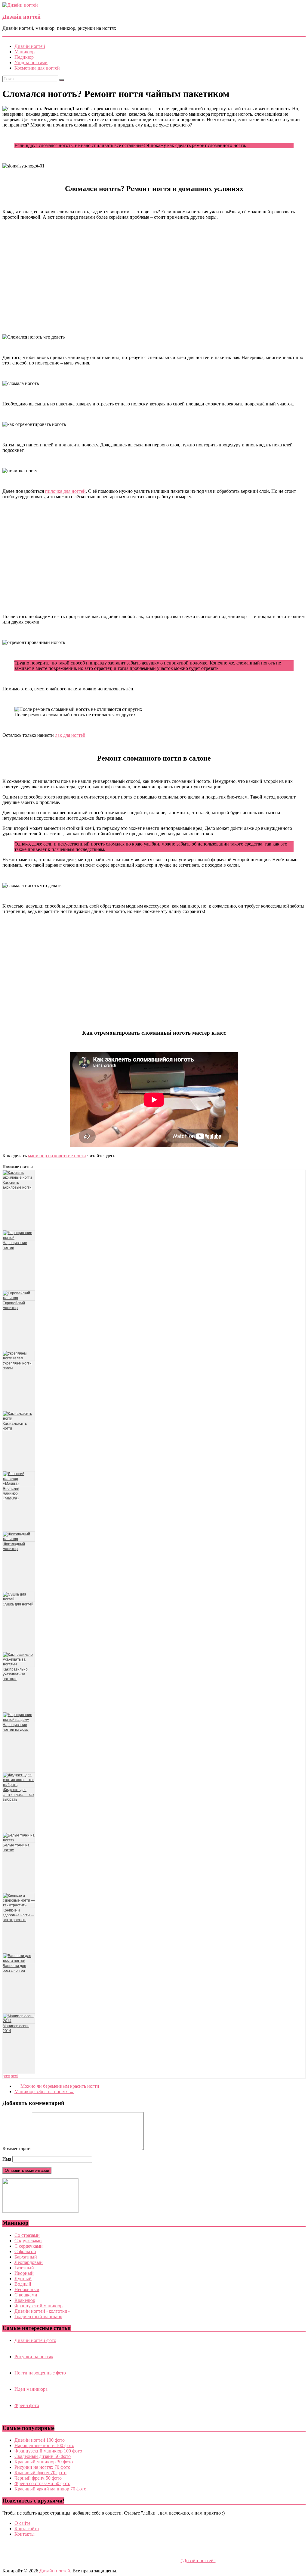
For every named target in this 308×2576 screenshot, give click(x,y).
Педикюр (24, 57)
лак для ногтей (70, 735)
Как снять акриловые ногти (17, 1185)
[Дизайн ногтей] (20, 5)
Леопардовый (29, 2262)
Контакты (25, 2534)
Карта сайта (27, 2529)
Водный (23, 2284)
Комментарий (17, 2148)
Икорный (24, 2273)
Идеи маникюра (31, 2389)
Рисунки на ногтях (34, 2357)
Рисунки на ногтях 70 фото (42, 2467)
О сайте (22, 2523)
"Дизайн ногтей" (198, 2560)
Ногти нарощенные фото (40, 2373)
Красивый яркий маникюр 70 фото (50, 2489)
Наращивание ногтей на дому (16, 1727)
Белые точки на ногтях (16, 1848)
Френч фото (27, 2405)
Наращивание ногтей (15, 1245)
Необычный (27, 2289)
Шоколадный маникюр (14, 1546)
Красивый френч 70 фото (40, 2473)
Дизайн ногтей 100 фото (40, 2440)
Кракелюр (25, 2300)
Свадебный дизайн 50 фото (43, 2456)
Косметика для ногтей (37, 68)
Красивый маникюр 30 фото (44, 2462)
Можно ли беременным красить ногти (57, 2086)
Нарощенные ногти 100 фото (44, 2445)
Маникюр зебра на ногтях (44, 2091)
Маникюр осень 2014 (16, 2028)
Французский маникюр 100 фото (48, 2451)
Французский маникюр (38, 2306)
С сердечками (29, 2246)
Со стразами (27, 2235)
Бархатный (26, 2257)
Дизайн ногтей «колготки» (42, 2311)
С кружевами (28, 2241)
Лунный (23, 2279)
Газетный (24, 2268)
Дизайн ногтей (22, 17)
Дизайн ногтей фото (35, 2340)
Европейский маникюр (14, 1305)
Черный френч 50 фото (38, 2478)
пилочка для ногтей (65, 491)
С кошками (26, 2295)
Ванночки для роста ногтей (14, 1968)
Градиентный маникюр (38, 2317)
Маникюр (25, 52)
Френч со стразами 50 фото (42, 2483)
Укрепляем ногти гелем (17, 1366)
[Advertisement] (154, 277)
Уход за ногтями (31, 63)
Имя (7, 2159)
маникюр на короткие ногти (57, 1156)
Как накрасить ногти (15, 1426)
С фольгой (25, 2251)
